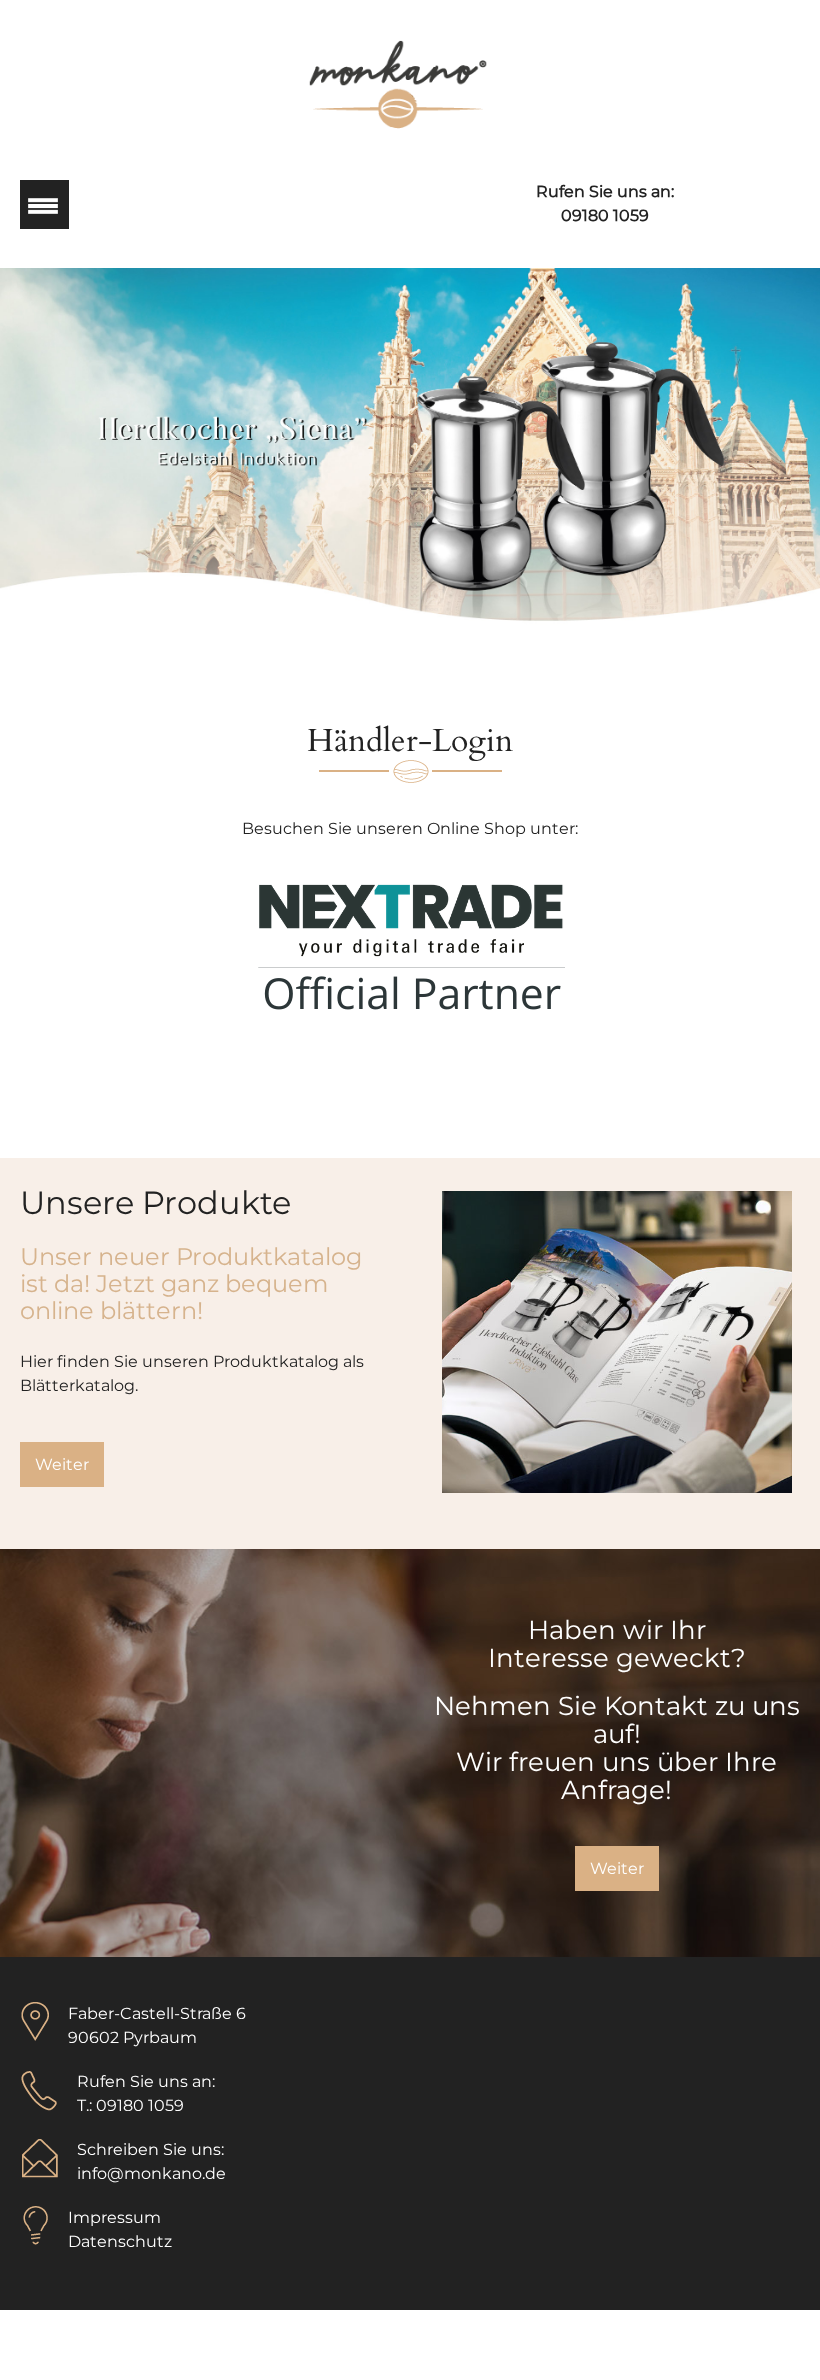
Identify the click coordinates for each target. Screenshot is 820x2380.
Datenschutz (120, 2241)
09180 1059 (605, 215)
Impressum (114, 2217)
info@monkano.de (151, 2173)
